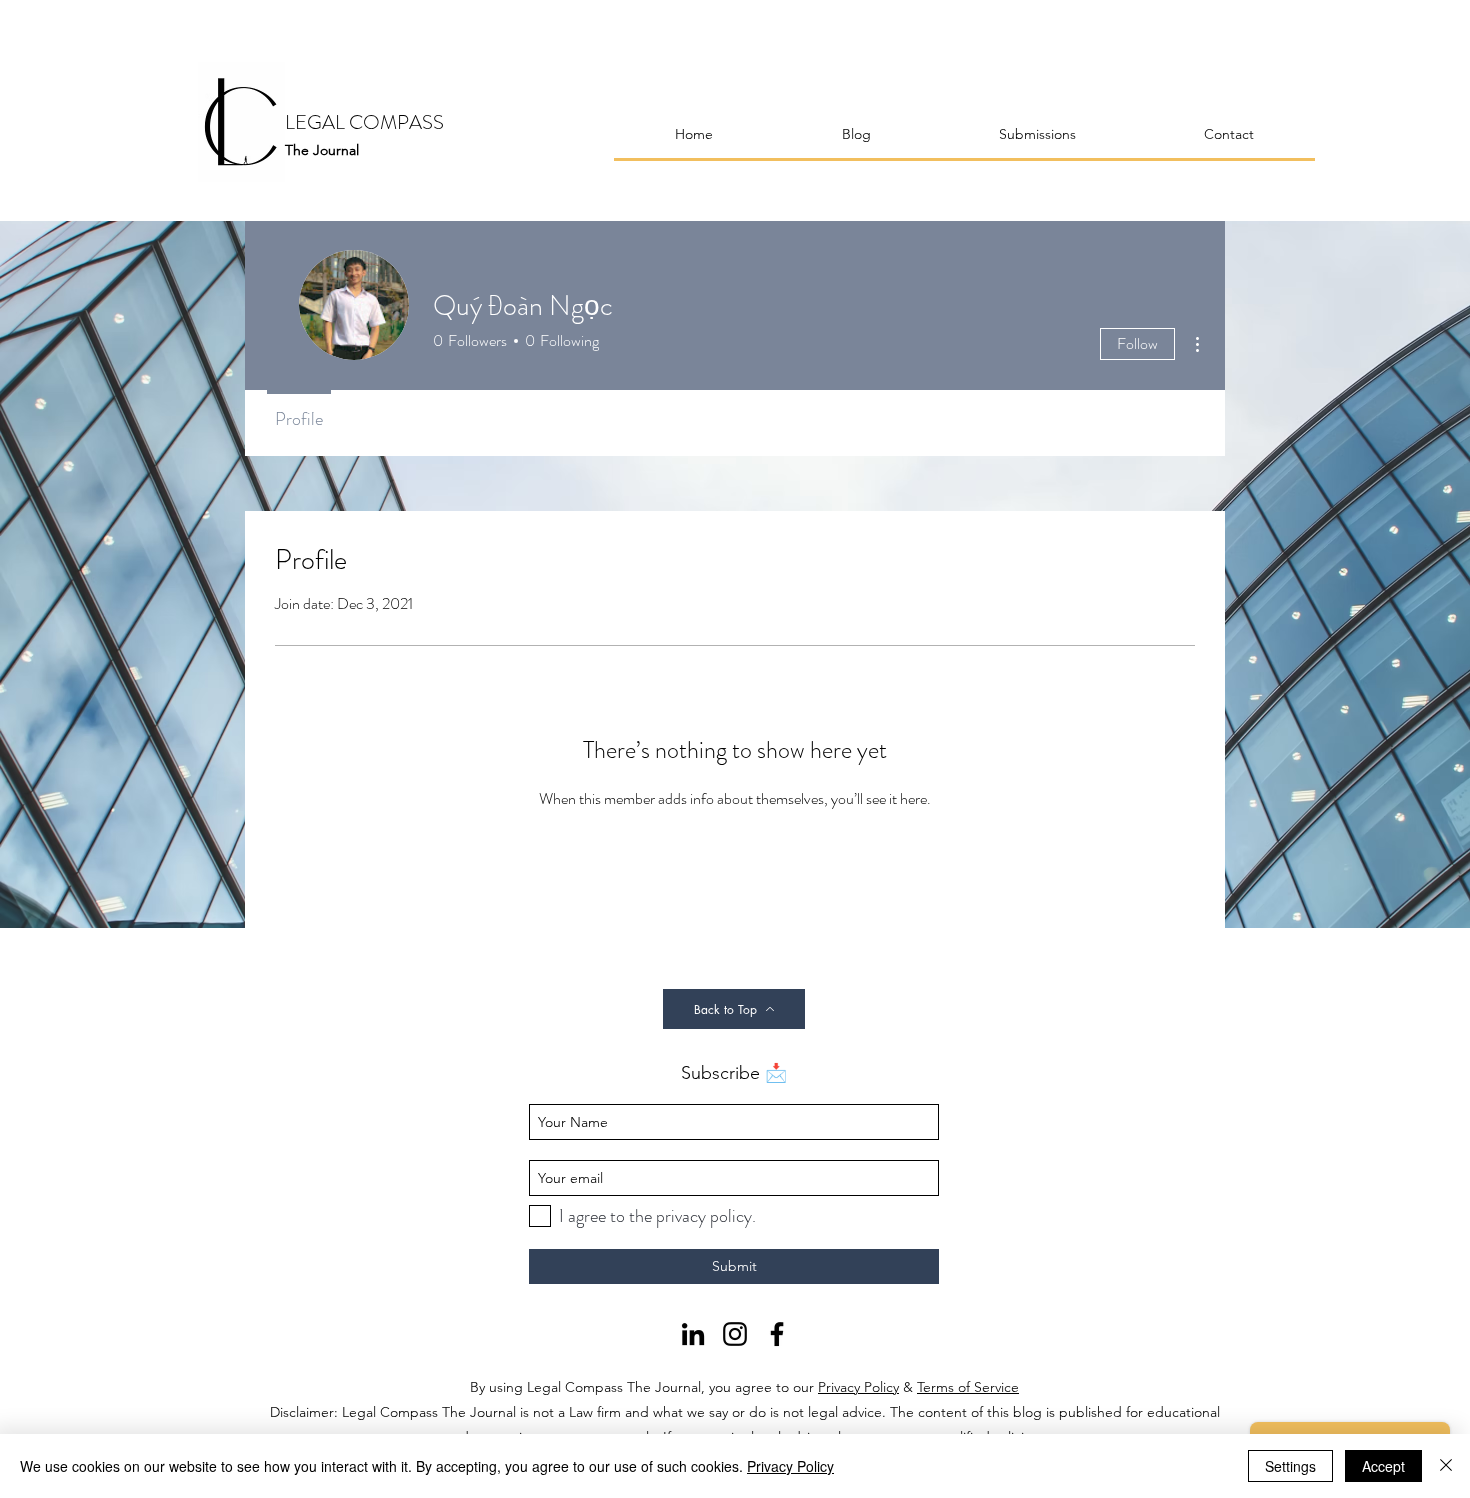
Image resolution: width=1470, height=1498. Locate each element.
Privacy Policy (858, 1387)
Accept (1383, 1466)
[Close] (1446, 1466)
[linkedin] (693, 1334)
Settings (1290, 1466)
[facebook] (777, 1334)
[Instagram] (735, 1334)
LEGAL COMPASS (364, 122)
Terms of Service (968, 1387)
